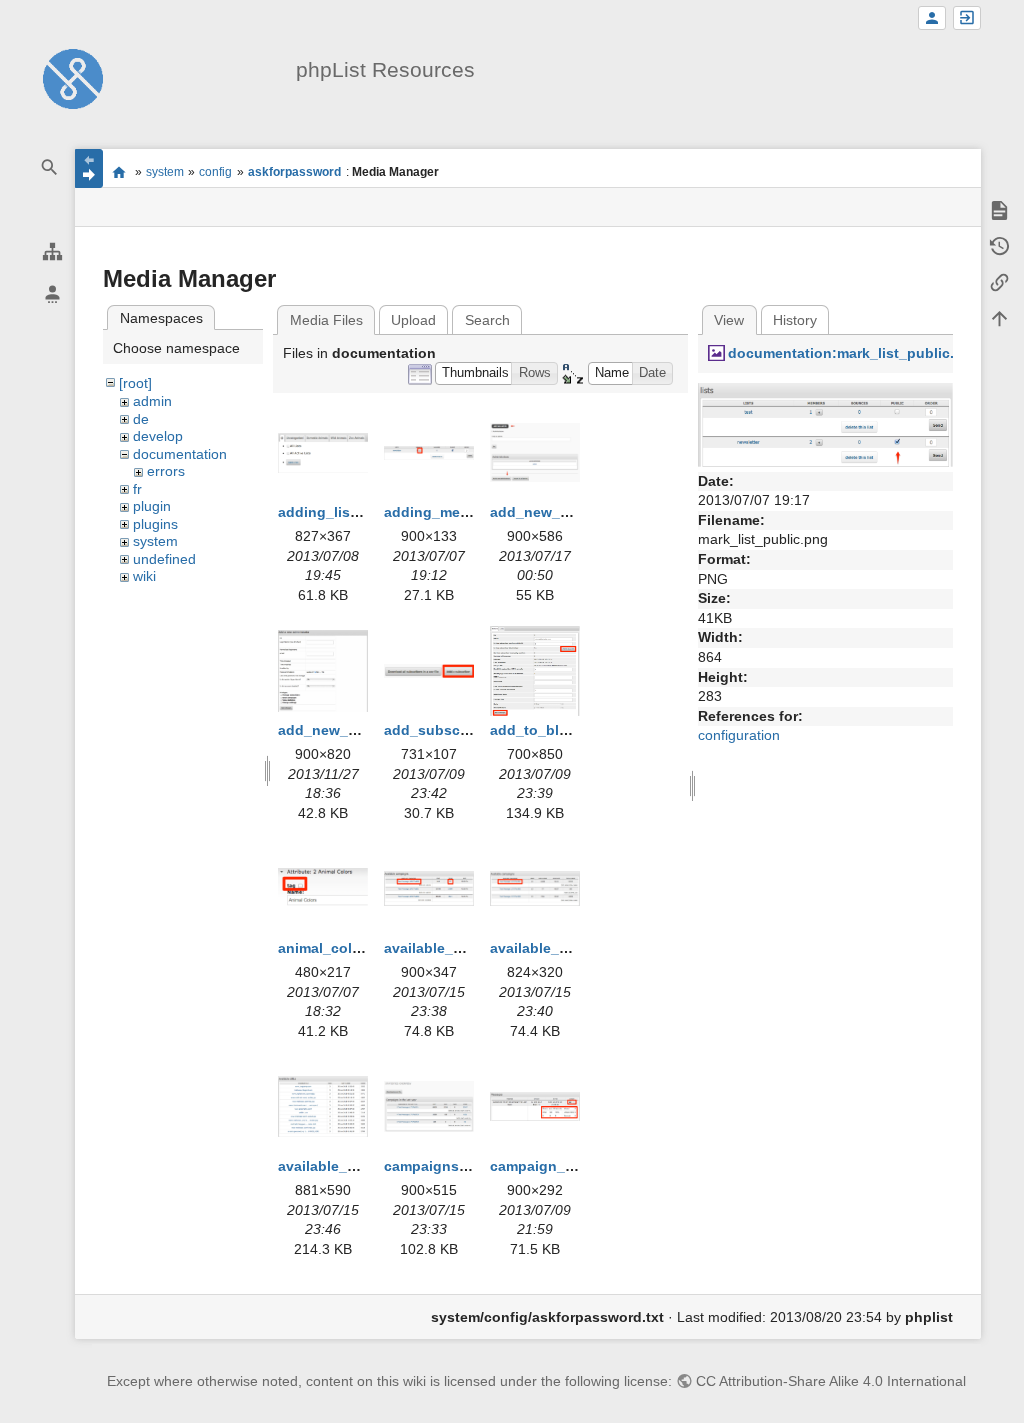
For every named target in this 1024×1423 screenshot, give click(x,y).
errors (166, 471)
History (795, 320)
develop (158, 436)
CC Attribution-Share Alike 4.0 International (831, 1381)
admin (152, 401)
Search (487, 320)
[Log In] (967, 18)
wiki (144, 576)
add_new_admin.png (561, 512)
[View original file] (825, 424)
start (118, 172)
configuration (739, 735)
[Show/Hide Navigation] (89, 168)
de (141, 419)
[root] (135, 383)
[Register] (932, 18)
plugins (155, 524)
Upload (413, 320)
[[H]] (73, 78)
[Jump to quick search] (50, 167)
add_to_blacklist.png (562, 730)
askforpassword (294, 172)
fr (137, 489)
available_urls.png (341, 1166)
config (215, 172)
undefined (164, 559)
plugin (152, 506)
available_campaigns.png (471, 948)
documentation (180, 454)
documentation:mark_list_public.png (854, 353)
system (165, 172)
